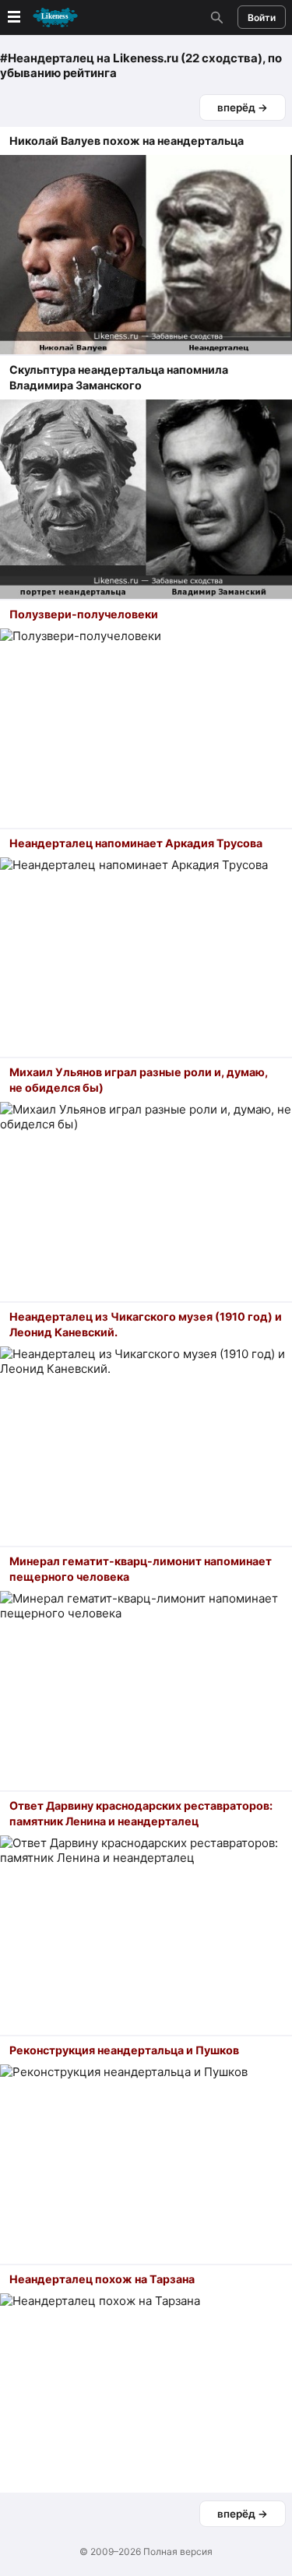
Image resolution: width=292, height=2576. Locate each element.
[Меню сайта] (41, 18)
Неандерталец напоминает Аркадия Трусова (136, 843)
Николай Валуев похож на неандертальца (127, 141)
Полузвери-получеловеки (84, 614)
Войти (262, 18)
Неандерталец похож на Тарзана (102, 2279)
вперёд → (243, 107)
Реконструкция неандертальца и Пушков (124, 2050)
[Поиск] (215, 17)
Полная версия (178, 2551)
